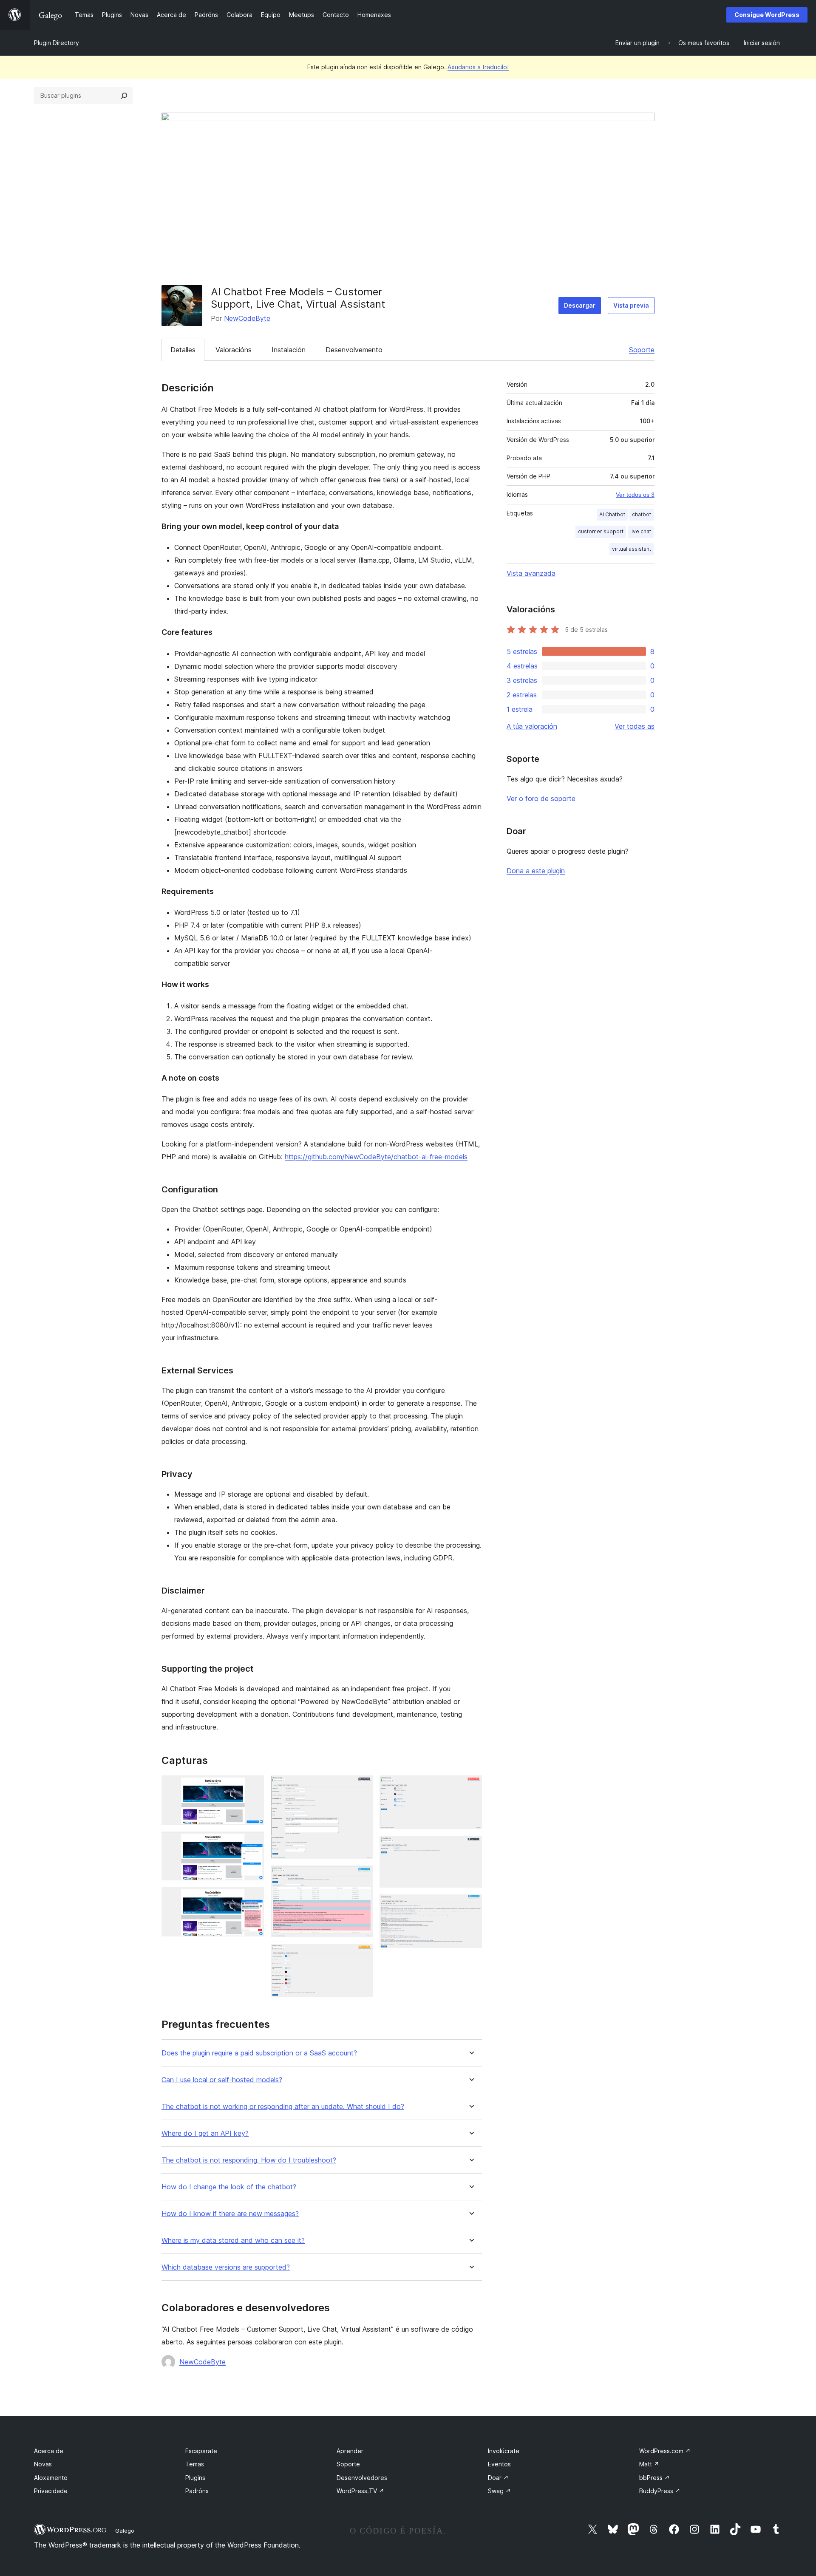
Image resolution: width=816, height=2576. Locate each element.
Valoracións (234, 350)
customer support (601, 531)
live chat (641, 531)
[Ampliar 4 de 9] (361, 1787)
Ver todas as (635, 726)
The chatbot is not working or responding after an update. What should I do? (283, 2107)
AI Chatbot (612, 514)
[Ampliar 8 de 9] (470, 1847)
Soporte (642, 350)
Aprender (350, 2451)
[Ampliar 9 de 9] (470, 1906)
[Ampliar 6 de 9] (361, 1956)
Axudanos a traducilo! (478, 67)
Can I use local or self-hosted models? (222, 2080)
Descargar (580, 305)
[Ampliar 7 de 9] (470, 1787)
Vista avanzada (531, 573)
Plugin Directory (57, 43)
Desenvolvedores (362, 2478)
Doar (498, 2478)
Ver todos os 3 (635, 495)
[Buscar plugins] (124, 96)
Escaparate (201, 2451)
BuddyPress (660, 2491)
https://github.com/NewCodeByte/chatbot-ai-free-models (376, 1157)
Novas (43, 2464)
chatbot (642, 514)
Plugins (195, 2478)
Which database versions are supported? (226, 2267)
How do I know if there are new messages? (230, 2214)
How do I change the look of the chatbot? (229, 2187)
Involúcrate (504, 2451)
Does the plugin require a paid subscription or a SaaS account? (259, 2053)
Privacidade (51, 2491)
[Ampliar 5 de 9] (361, 1877)
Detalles (183, 350)
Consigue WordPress (767, 15)
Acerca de (49, 2451)
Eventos (499, 2464)
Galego (125, 2531)
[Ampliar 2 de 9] (252, 1843)
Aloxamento (51, 2478)
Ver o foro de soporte (541, 798)
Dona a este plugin (536, 871)
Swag (499, 2491)
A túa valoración (532, 726)
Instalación (289, 350)
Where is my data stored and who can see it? (233, 2241)
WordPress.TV (360, 2491)
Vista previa (631, 305)
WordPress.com (665, 2451)
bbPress (654, 2478)
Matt (649, 2464)
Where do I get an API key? (205, 2133)
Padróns (197, 2491)
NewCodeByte (247, 318)
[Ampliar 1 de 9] (252, 1787)
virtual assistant (632, 549)
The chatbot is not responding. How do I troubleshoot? (249, 2160)
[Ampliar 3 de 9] (252, 1899)
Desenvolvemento (354, 350)
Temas (195, 2464)
